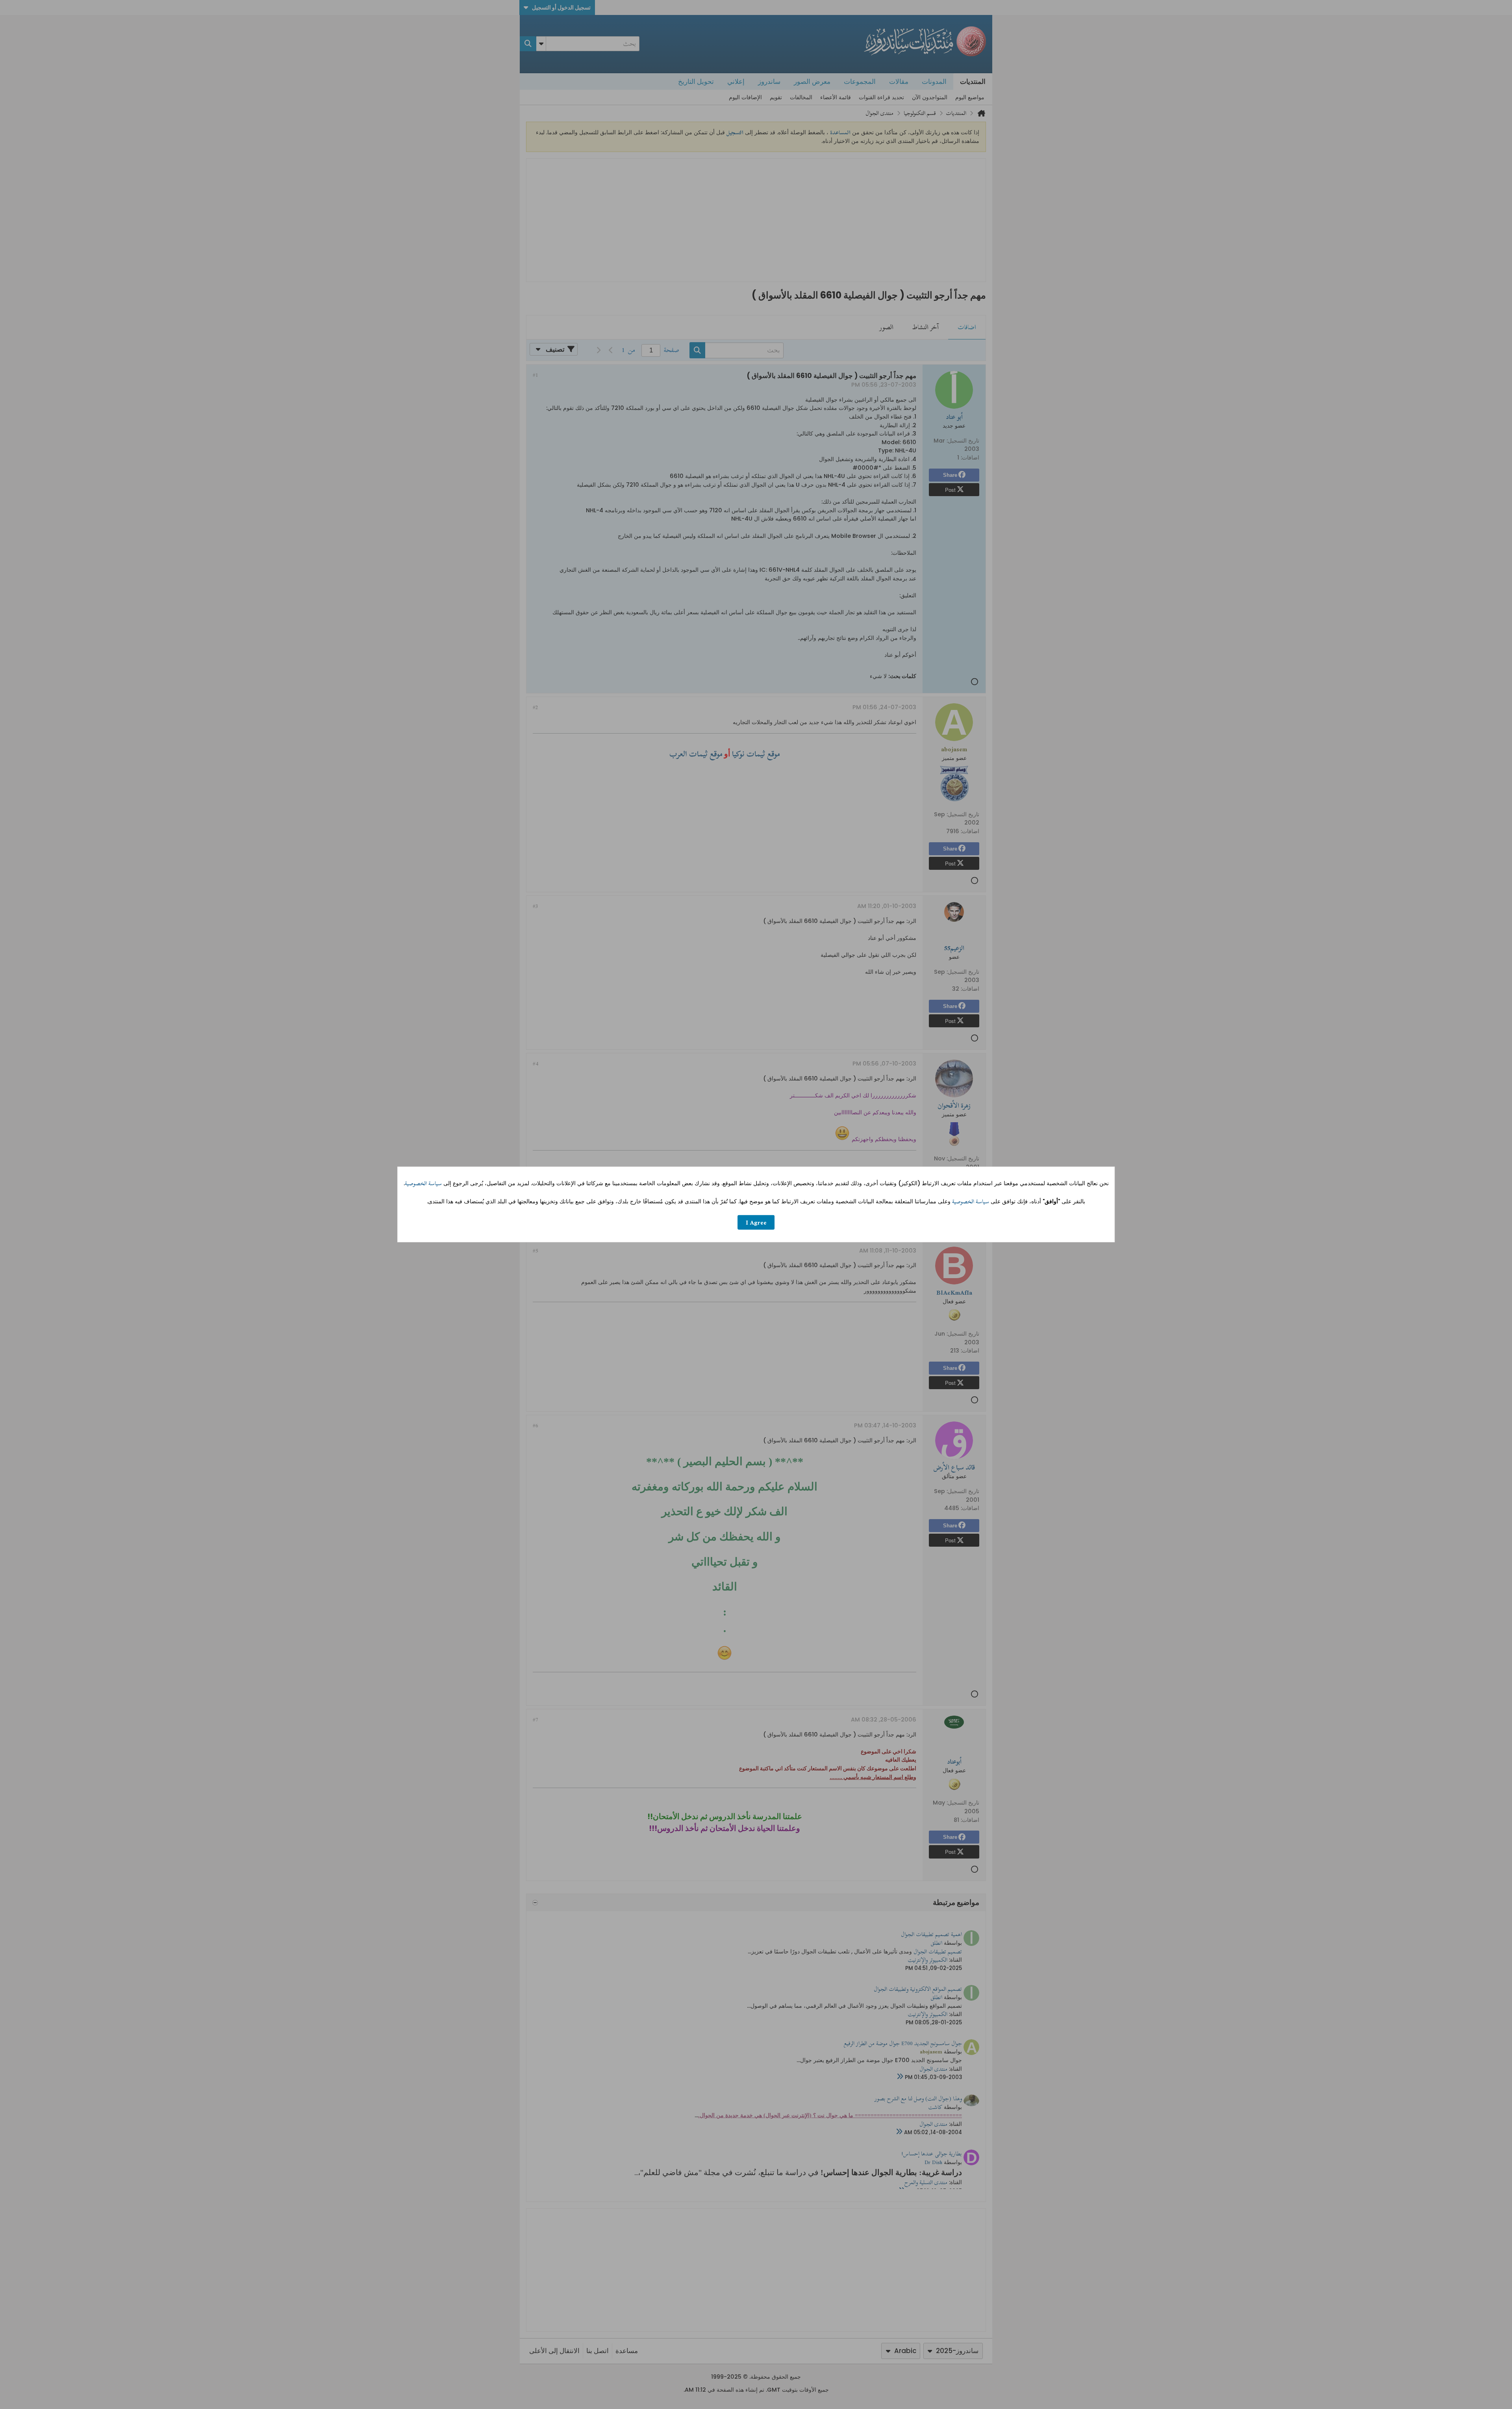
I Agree (756, 1222)
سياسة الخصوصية (423, 1183)
